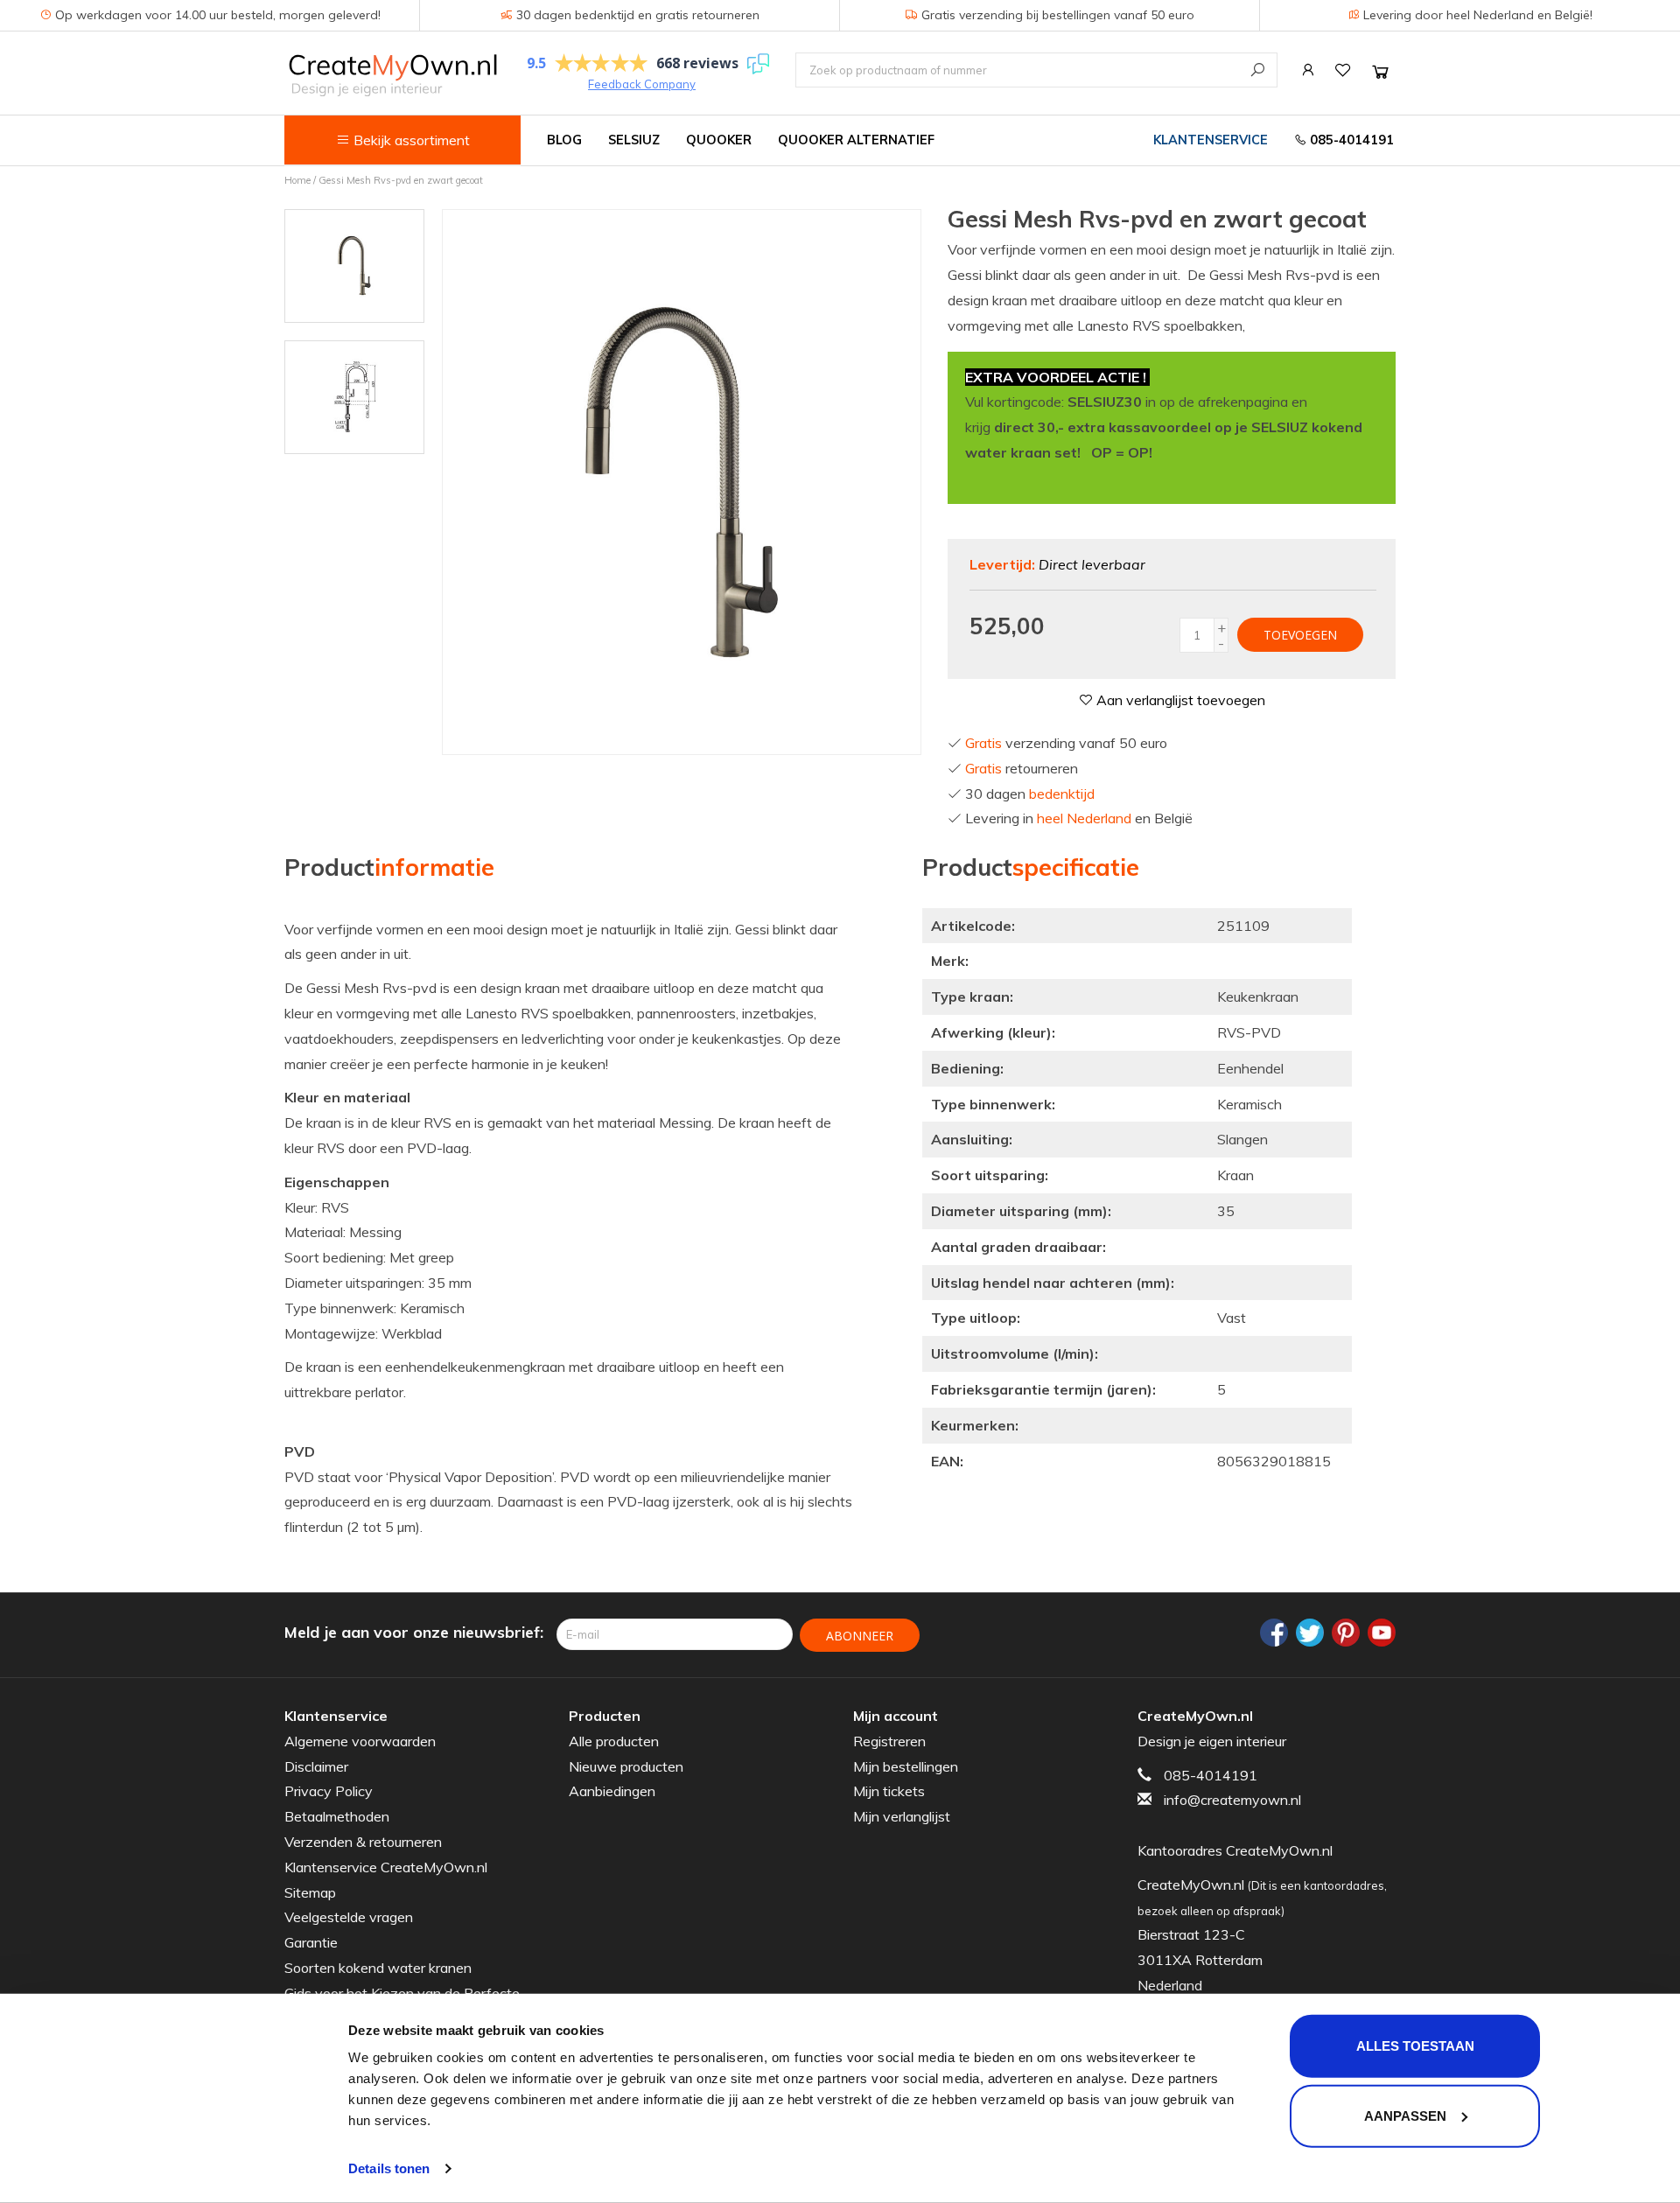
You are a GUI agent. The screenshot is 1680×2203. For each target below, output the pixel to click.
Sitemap (310, 1892)
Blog (564, 140)
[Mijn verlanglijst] (1343, 70)
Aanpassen (1405, 2115)
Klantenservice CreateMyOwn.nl (386, 1867)
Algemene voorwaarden (360, 1741)
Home (297, 180)
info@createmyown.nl (1232, 1800)
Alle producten (614, 1741)
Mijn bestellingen (906, 1766)
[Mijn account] (1308, 70)
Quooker (719, 140)
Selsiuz (634, 140)
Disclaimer (316, 1766)
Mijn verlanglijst (902, 1816)
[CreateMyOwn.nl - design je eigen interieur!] (392, 75)
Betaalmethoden (337, 1816)
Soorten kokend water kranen (378, 1968)
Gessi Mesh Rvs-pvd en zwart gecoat (401, 180)
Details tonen (389, 2168)
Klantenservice (1211, 140)
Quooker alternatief (856, 140)
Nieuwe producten (626, 1766)
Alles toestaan (1415, 2046)
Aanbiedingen (612, 1791)
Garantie (311, 1942)
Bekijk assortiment (410, 140)
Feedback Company (642, 84)
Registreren (889, 1741)
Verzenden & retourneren (363, 1842)
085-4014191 (1350, 140)
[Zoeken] (1258, 70)
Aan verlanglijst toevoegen (1179, 700)
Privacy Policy (329, 1791)
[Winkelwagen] (1380, 71)
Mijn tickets (889, 1791)
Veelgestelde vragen (349, 1917)
